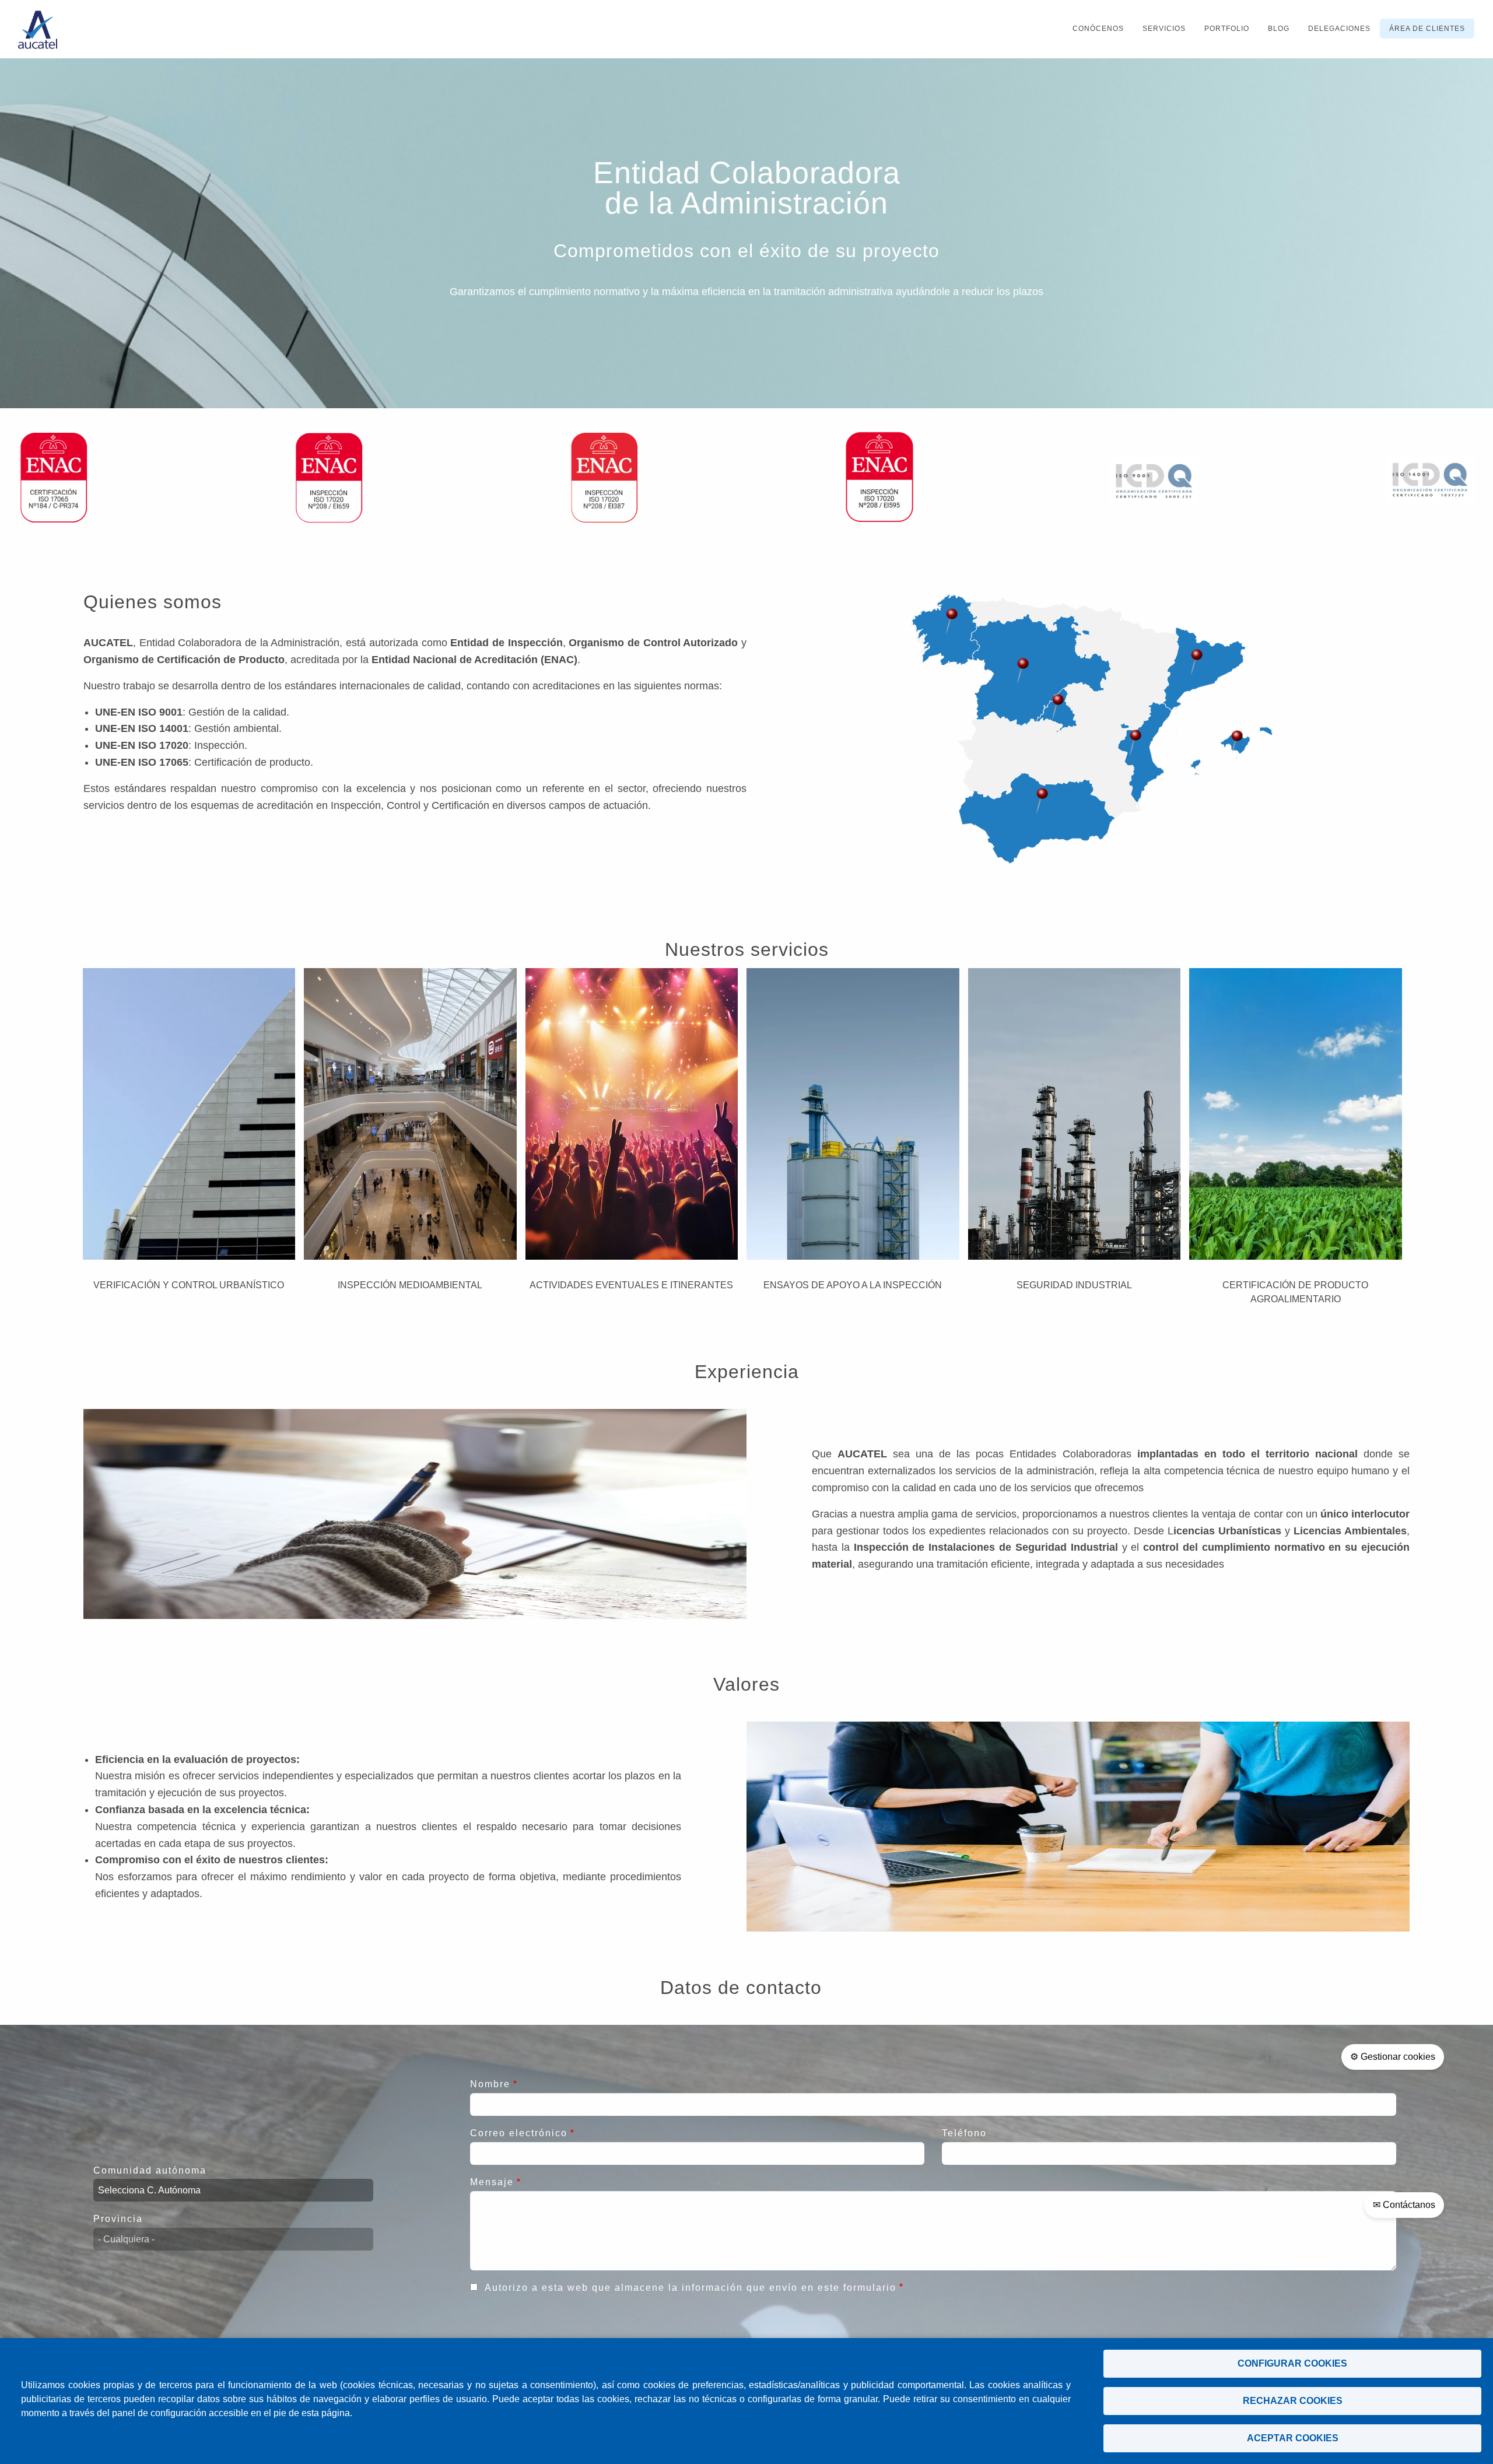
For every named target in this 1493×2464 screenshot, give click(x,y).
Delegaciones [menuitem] (1339, 29)
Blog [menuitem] (1279, 29)
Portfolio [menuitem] (1227, 29)
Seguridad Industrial (1074, 1285)
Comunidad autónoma (150, 2170)
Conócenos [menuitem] (1098, 29)
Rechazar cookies (1293, 2401)
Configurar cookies (1292, 2363)
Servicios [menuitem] (1164, 29)
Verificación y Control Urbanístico (189, 1285)
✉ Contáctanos (1404, 2205)
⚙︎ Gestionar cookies (1393, 2057)
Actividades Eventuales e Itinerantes (631, 1285)
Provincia (118, 2219)
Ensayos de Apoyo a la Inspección (853, 1285)
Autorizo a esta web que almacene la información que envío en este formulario (691, 2288)
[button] (1023, 671)
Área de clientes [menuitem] (1427, 29)
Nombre (490, 2084)
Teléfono (964, 2133)
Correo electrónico (519, 2133)
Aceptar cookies (1293, 2438)
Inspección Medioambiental (410, 1285)
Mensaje (492, 2182)
